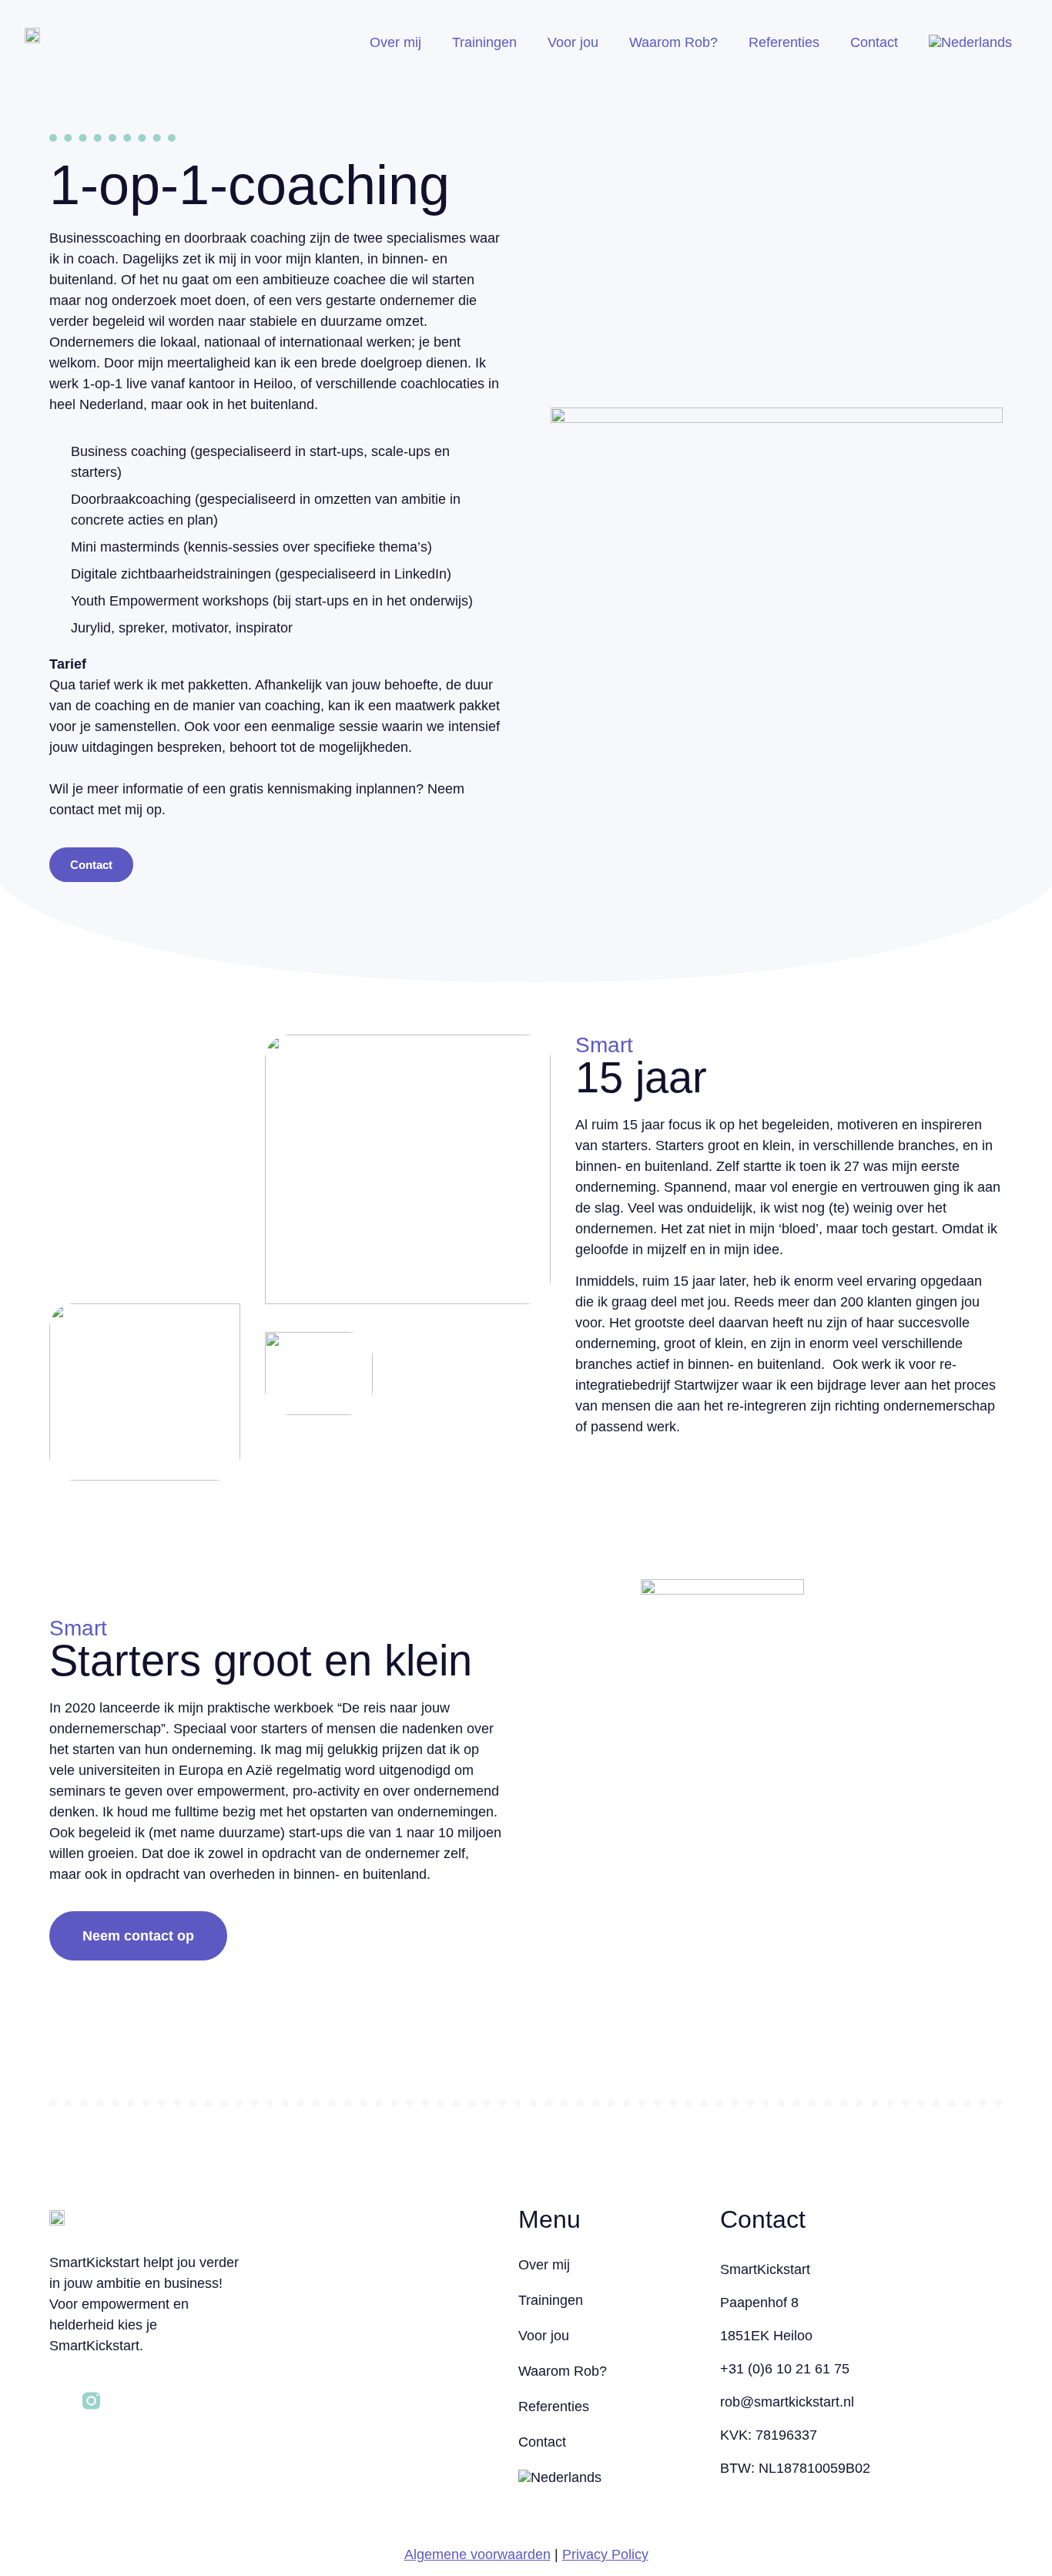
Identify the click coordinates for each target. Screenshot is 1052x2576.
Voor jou (573, 42)
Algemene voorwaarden (477, 2554)
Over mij (395, 42)
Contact (874, 42)
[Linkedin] (58, 2401)
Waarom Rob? (673, 42)
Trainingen (484, 42)
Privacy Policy (605, 2554)
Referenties (784, 42)
